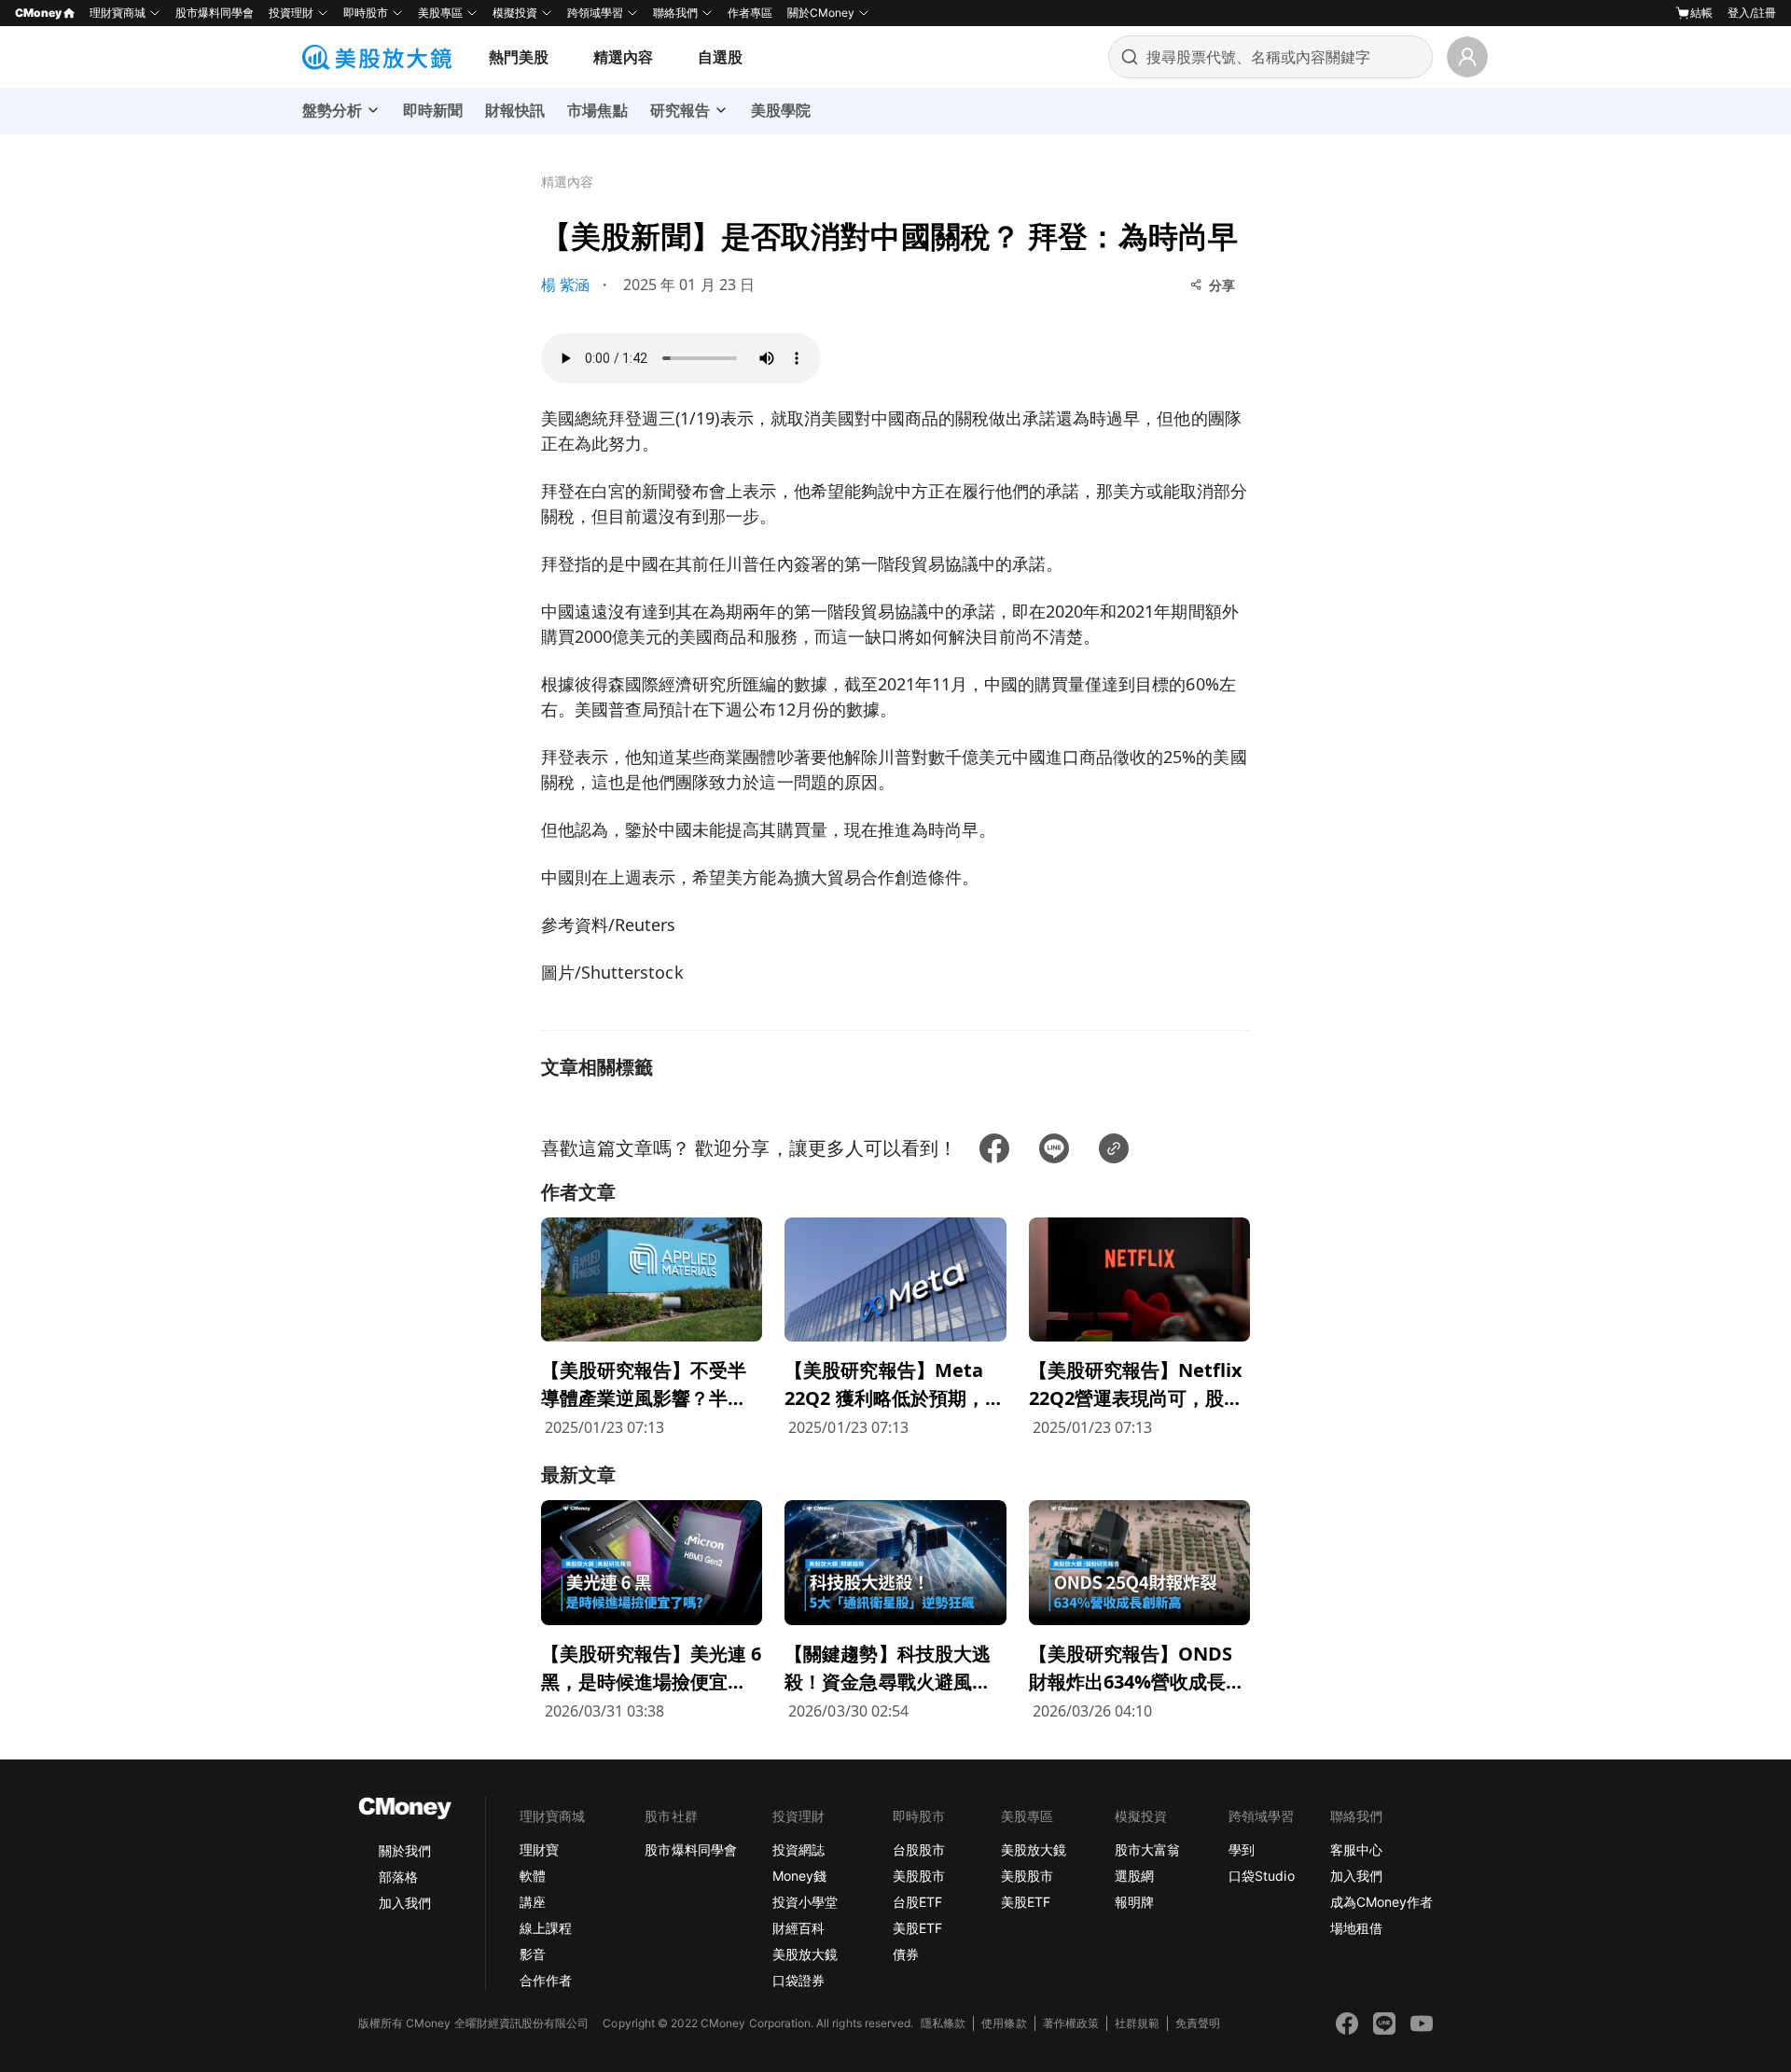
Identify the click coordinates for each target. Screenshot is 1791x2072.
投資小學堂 (805, 1902)
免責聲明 (1198, 2023)
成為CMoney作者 (1381, 1902)
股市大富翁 (1147, 1850)
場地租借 (1356, 1928)
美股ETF (917, 1928)
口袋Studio (1261, 1876)
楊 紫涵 (565, 285)
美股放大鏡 (805, 1954)
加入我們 (405, 1903)
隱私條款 (943, 2023)
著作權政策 (1071, 2023)
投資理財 (291, 13)
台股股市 (919, 1850)
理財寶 (539, 1850)
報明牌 (1134, 1902)
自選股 (720, 57)
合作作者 (546, 1980)
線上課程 (546, 1928)
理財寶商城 (118, 13)
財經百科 (798, 1928)
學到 (1242, 1850)
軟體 (533, 1876)
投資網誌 (798, 1850)
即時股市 (366, 13)
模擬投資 (515, 13)
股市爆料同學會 (215, 13)
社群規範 (1137, 2023)
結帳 (1701, 13)
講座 (533, 1902)
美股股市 (919, 1876)
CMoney (38, 13)
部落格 (398, 1877)
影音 (533, 1954)
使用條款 (1004, 2023)
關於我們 (405, 1850)
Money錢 (799, 1876)
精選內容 (623, 57)
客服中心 (1356, 1850)
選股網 (1134, 1876)
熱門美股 (519, 57)
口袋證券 (798, 1980)
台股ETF (917, 1902)
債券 (906, 1954)
